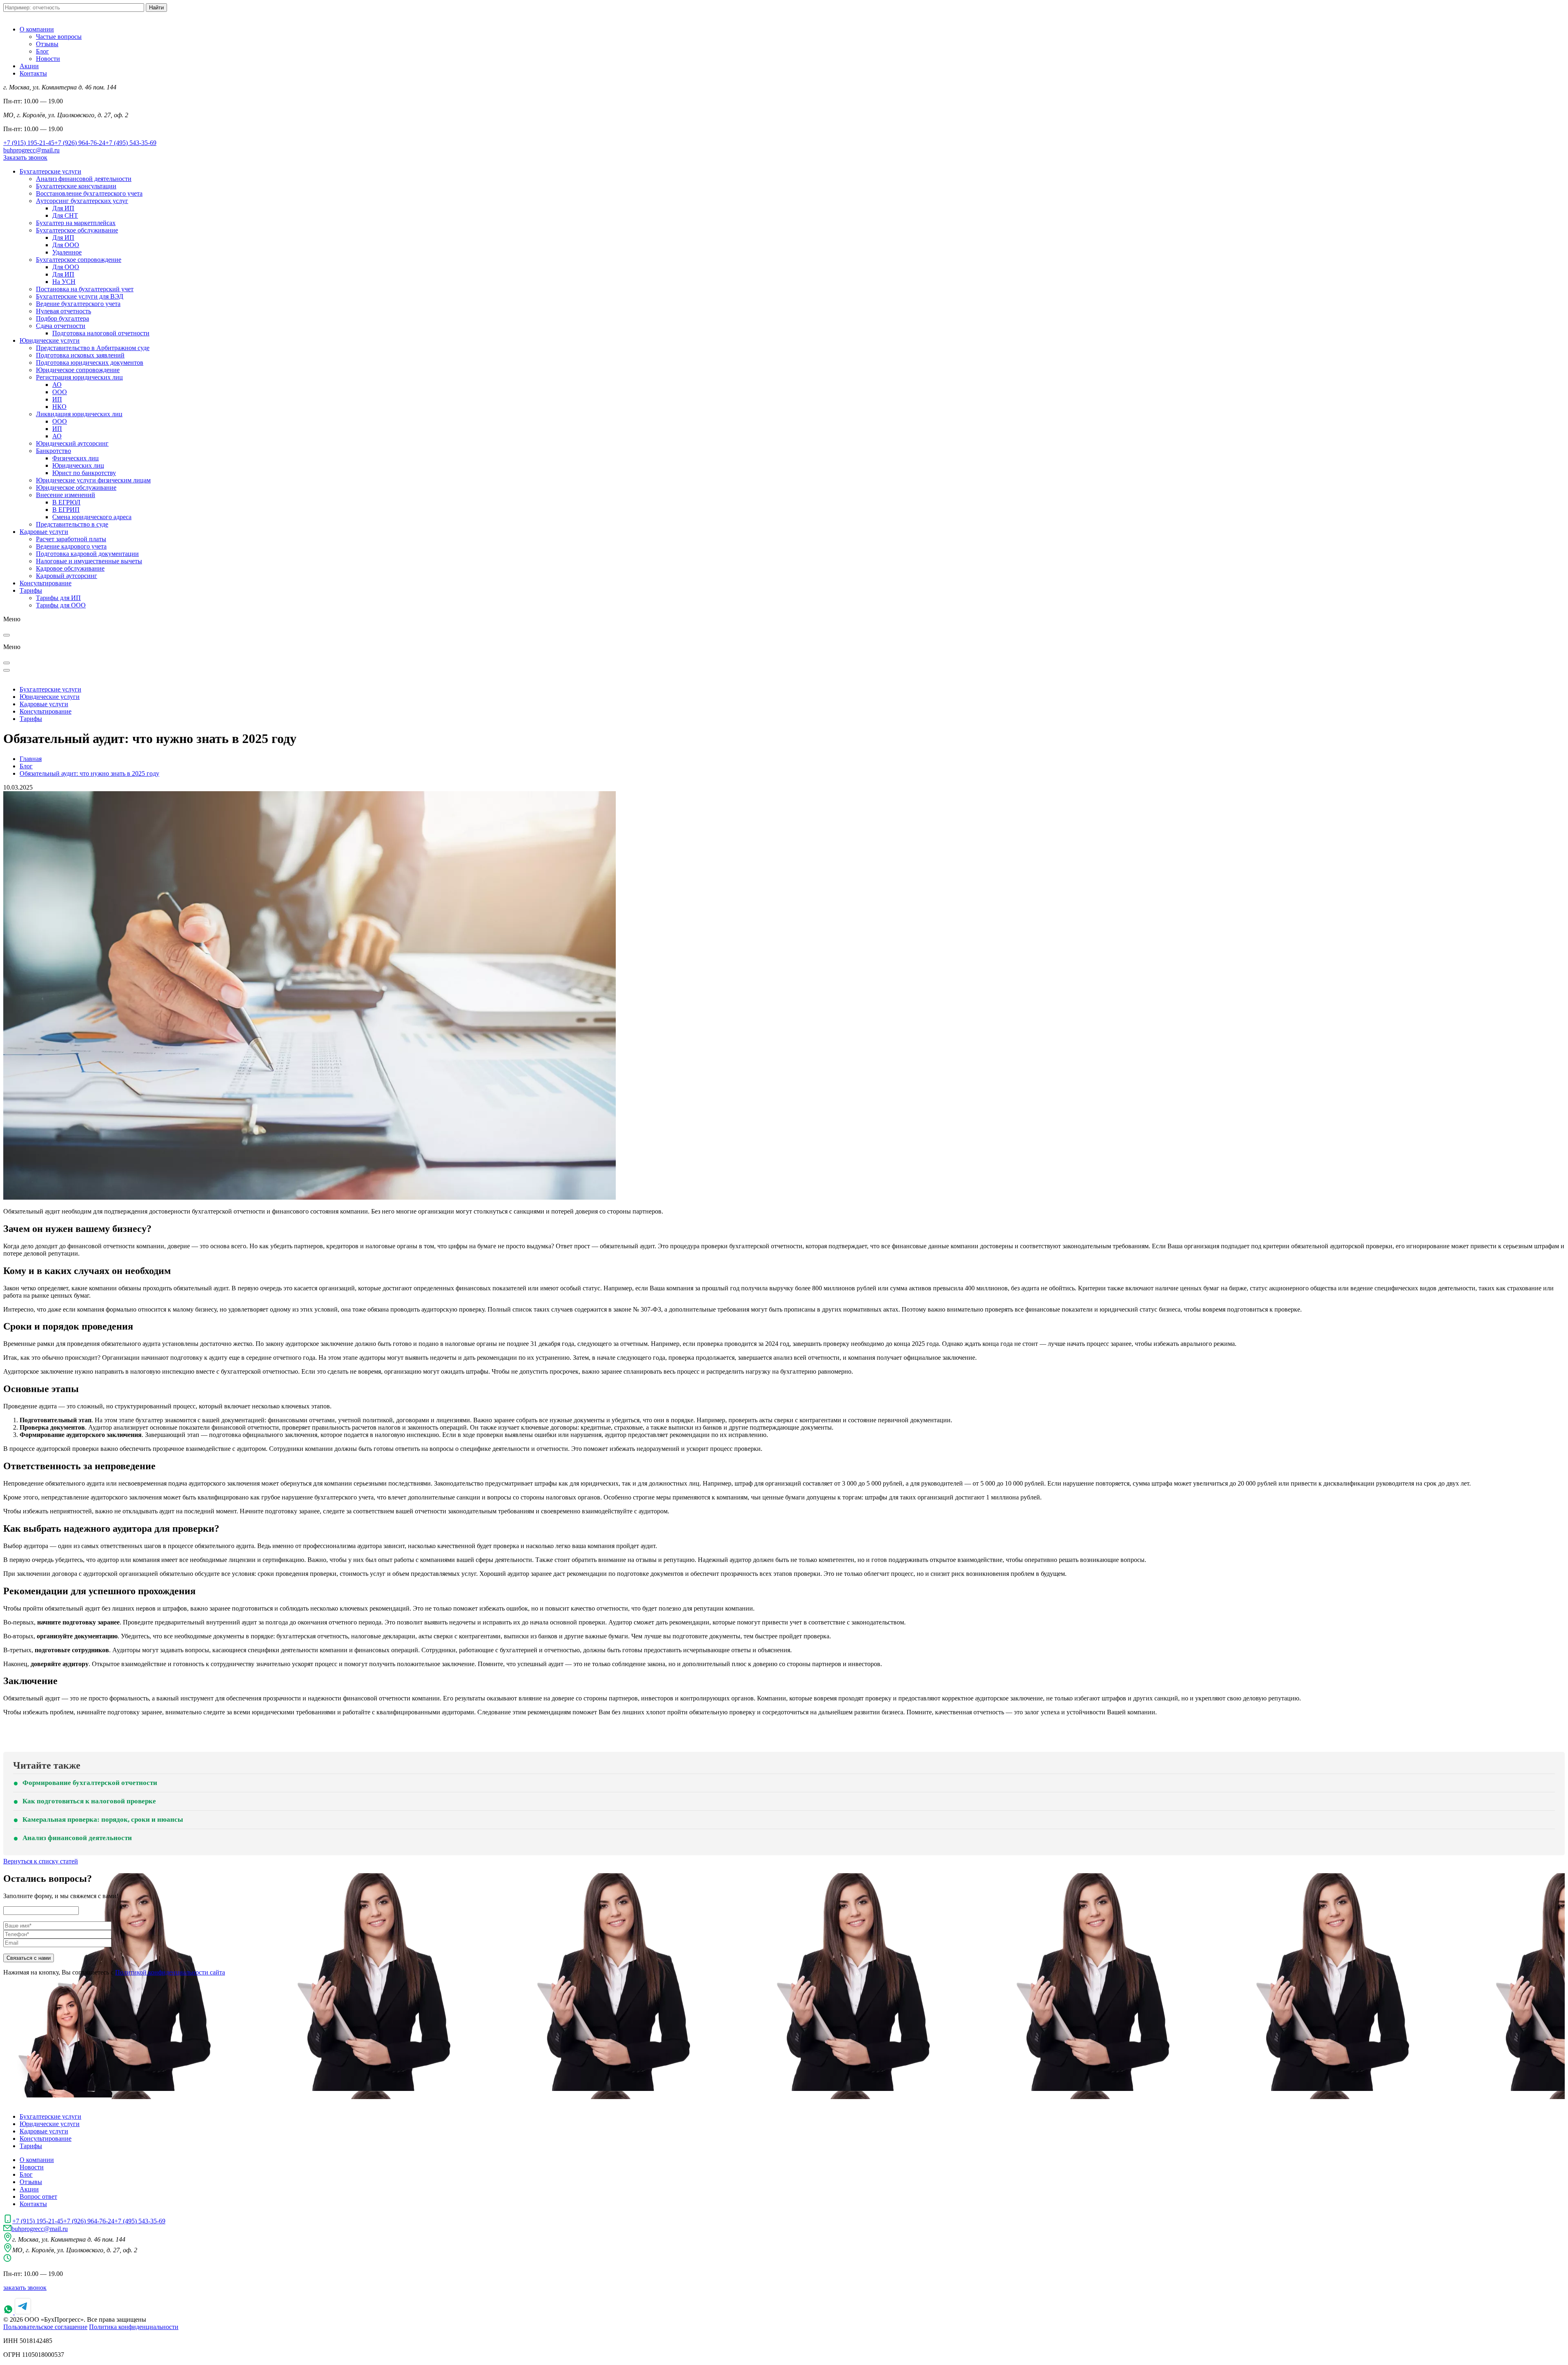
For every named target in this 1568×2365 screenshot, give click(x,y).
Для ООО (66, 245)
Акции (29, 66)
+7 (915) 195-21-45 (29, 143)
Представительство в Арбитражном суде (93, 348)
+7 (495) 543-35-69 (131, 143)
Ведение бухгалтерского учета (78, 304)
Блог (42, 51)
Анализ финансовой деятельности (84, 179)
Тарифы (31, 590)
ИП (57, 399)
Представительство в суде (72, 524)
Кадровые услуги (44, 532)
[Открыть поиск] (7, 663)
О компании (37, 29)
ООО (60, 392)
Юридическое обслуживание (76, 488)
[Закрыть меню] (7, 635)
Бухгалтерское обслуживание (77, 230)
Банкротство (53, 451)
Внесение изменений (66, 495)
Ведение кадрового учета (71, 546)
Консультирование (46, 583)
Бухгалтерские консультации (76, 186)
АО (57, 385)
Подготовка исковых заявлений (80, 355)
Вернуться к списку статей (41, 1861)
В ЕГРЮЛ (66, 502)
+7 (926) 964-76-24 (80, 143)
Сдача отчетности (61, 326)
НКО (59, 407)
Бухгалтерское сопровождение (79, 260)
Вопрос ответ (38, 2197)
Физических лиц (76, 458)
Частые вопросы (59, 37)
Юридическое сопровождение (78, 370)
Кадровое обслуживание (70, 568)
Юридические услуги (50, 340)
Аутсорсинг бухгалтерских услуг (82, 201)
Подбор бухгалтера (62, 318)
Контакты (33, 73)
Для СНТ (65, 215)
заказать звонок (25, 2288)
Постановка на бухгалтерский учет (85, 289)
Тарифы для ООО (61, 605)
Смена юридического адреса (92, 517)
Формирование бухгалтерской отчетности (90, 1783)
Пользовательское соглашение (45, 2327)
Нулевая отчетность (63, 311)
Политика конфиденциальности (134, 2327)
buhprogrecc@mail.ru (31, 150)
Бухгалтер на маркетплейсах (76, 223)
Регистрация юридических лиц (79, 377)
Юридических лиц (78, 465)
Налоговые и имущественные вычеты (89, 561)
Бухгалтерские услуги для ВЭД (80, 296)
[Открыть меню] (7, 670)
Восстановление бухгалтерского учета (89, 193)
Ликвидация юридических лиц (79, 414)
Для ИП (63, 208)
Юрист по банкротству (84, 473)
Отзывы (47, 44)
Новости (48, 59)
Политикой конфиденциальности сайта (170, 1972)
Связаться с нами (29, 1958)
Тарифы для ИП (58, 598)
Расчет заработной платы (71, 539)
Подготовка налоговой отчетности (101, 333)
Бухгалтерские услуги (50, 171)
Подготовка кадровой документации (87, 554)
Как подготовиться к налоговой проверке (89, 1801)
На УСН (64, 282)
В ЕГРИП (66, 510)
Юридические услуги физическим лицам (93, 480)
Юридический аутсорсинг (72, 443)
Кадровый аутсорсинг (67, 576)
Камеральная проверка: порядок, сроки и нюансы (103, 1819)
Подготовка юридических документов (90, 363)
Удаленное (67, 252)
